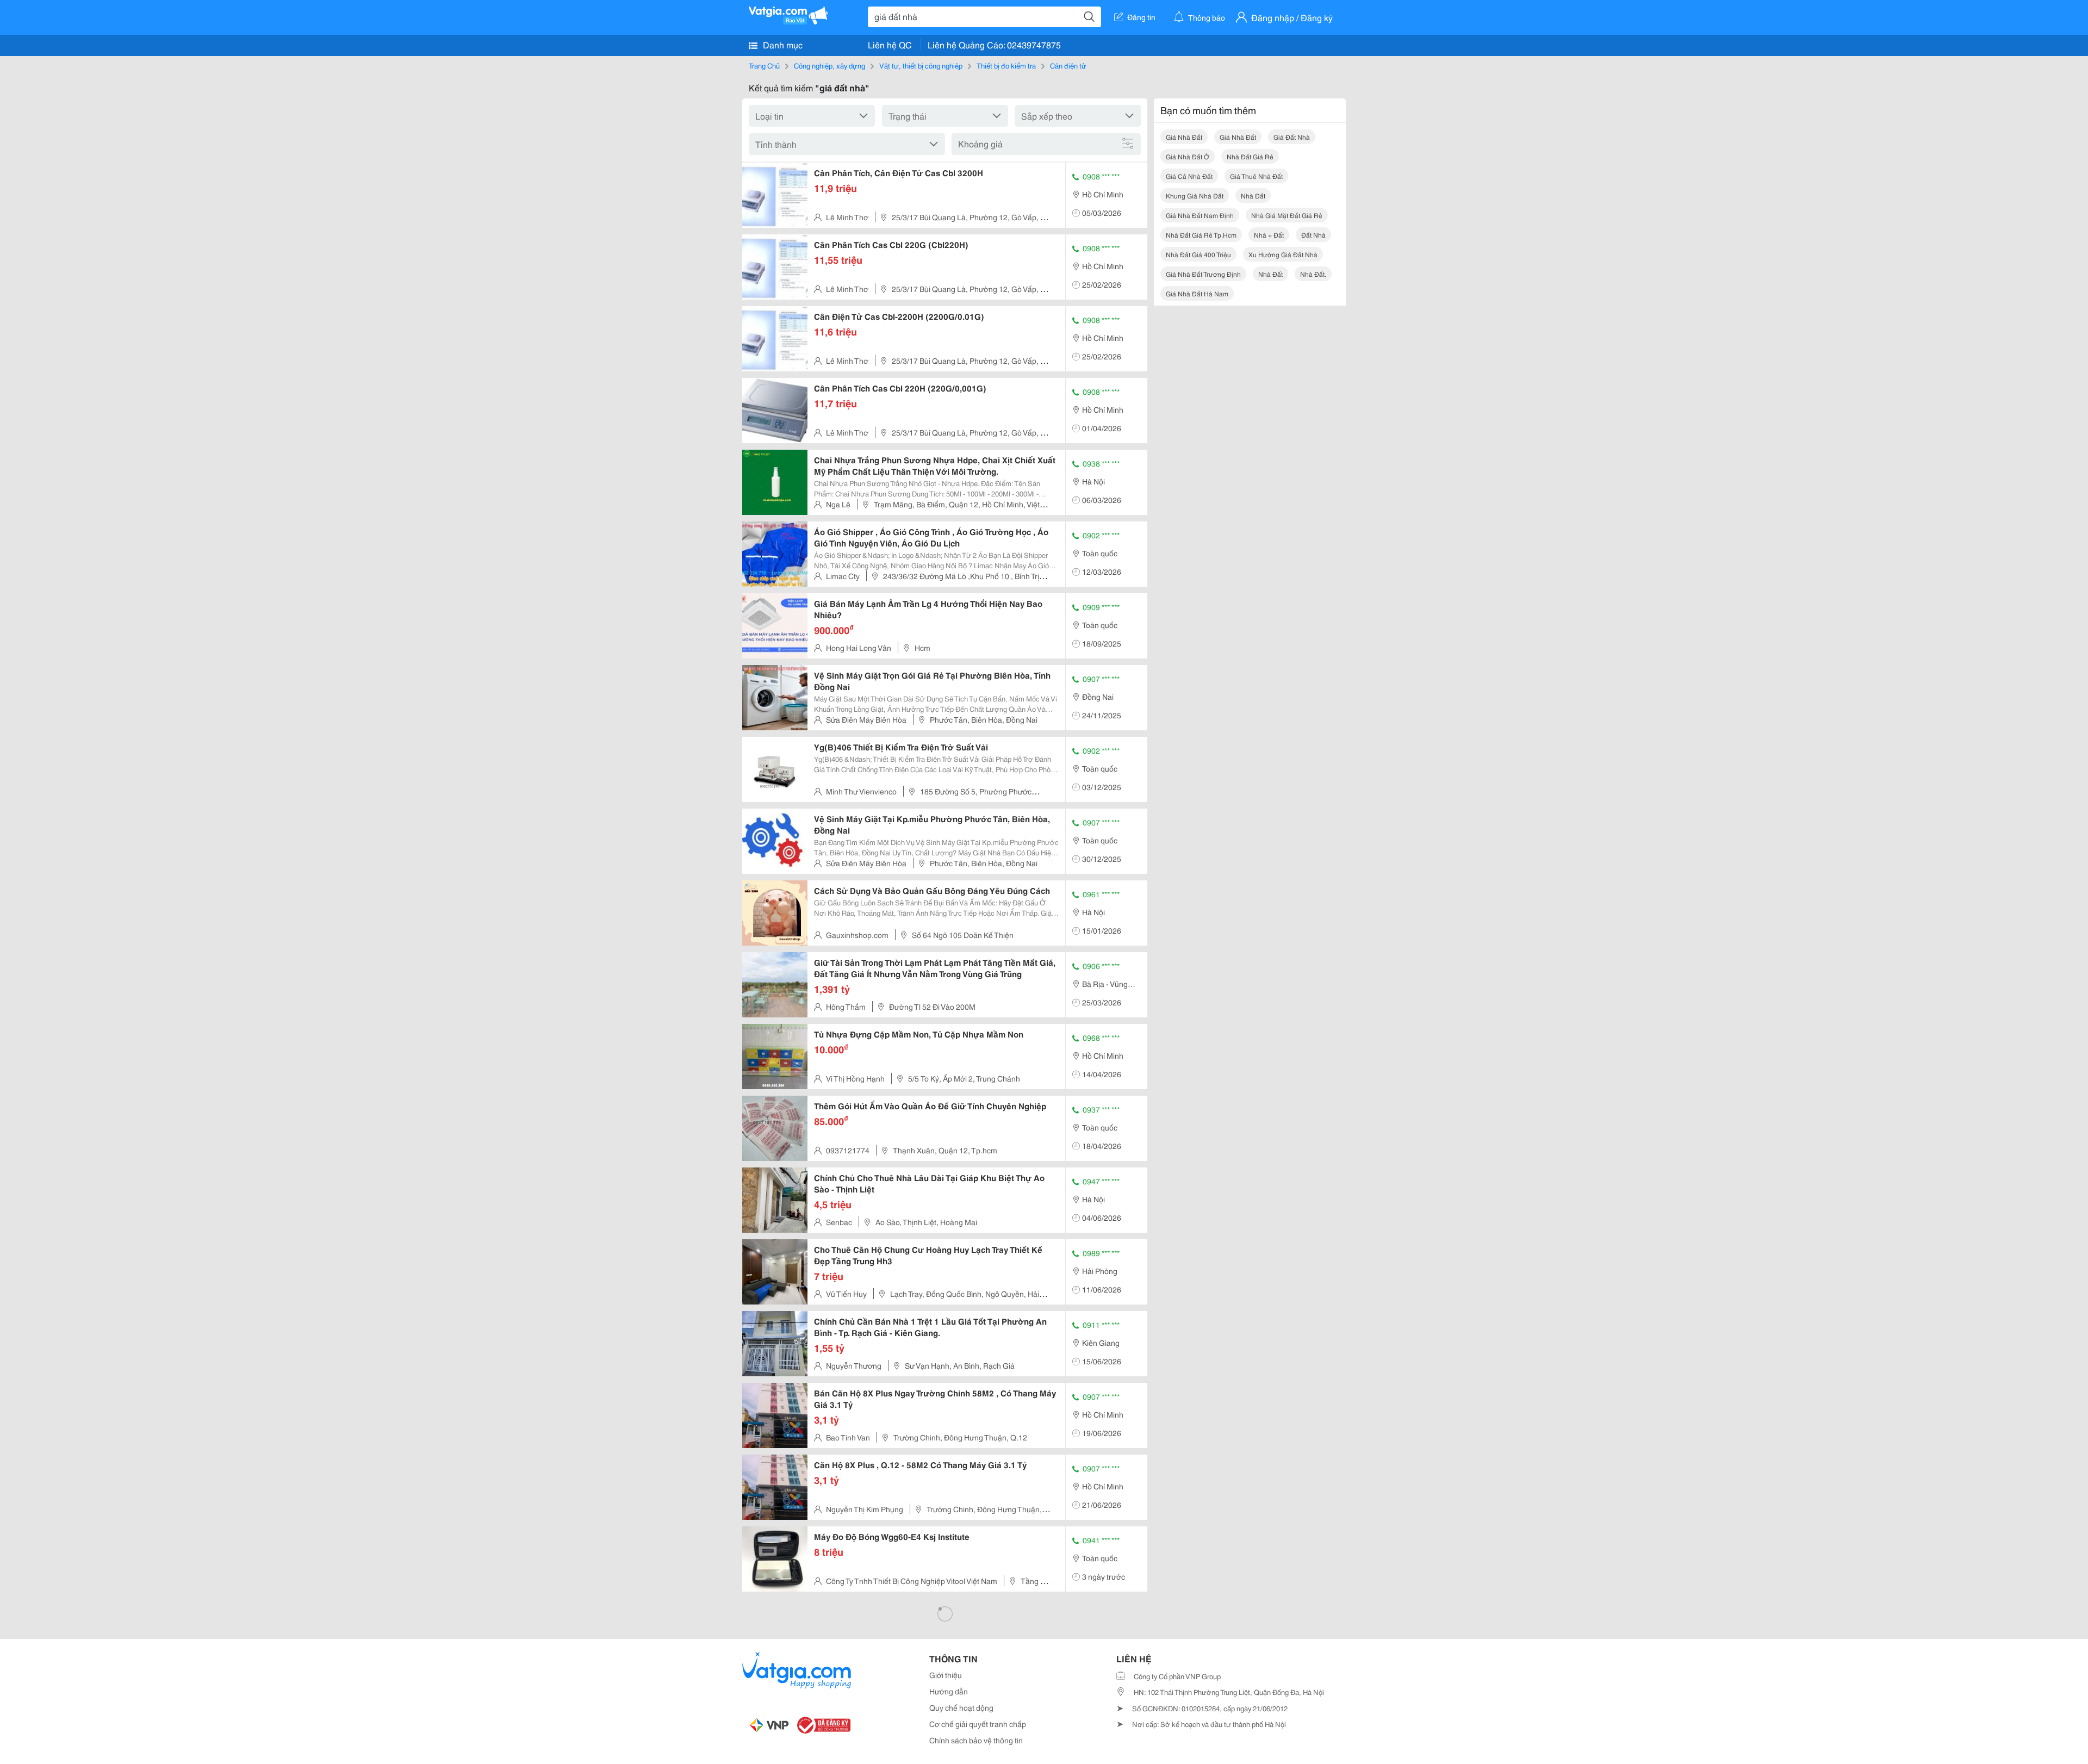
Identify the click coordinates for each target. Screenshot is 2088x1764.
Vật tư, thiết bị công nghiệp (921, 65)
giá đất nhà (1292, 137)
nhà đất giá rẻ (1250, 156)
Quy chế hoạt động (961, 1707)
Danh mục (782, 44)
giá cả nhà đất (1189, 176)
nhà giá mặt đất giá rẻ (1287, 215)
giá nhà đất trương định (1203, 274)
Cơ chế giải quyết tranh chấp (978, 1724)
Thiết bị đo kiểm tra (1006, 65)
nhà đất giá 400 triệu (1198, 254)
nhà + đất (1269, 235)
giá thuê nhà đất (1256, 176)
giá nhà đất (1184, 137)
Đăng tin (1141, 17)
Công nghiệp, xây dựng (829, 65)
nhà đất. (1313, 274)
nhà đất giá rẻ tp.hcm (1201, 235)
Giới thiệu (946, 1675)
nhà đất (1253, 195)
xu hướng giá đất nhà (1283, 254)
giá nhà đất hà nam (1197, 293)
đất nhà (1313, 235)
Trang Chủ (764, 65)
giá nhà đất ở (1188, 156)
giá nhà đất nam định (1200, 215)
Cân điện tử (1068, 65)
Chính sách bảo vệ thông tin (976, 1740)
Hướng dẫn (949, 1691)
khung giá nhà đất (1195, 195)
